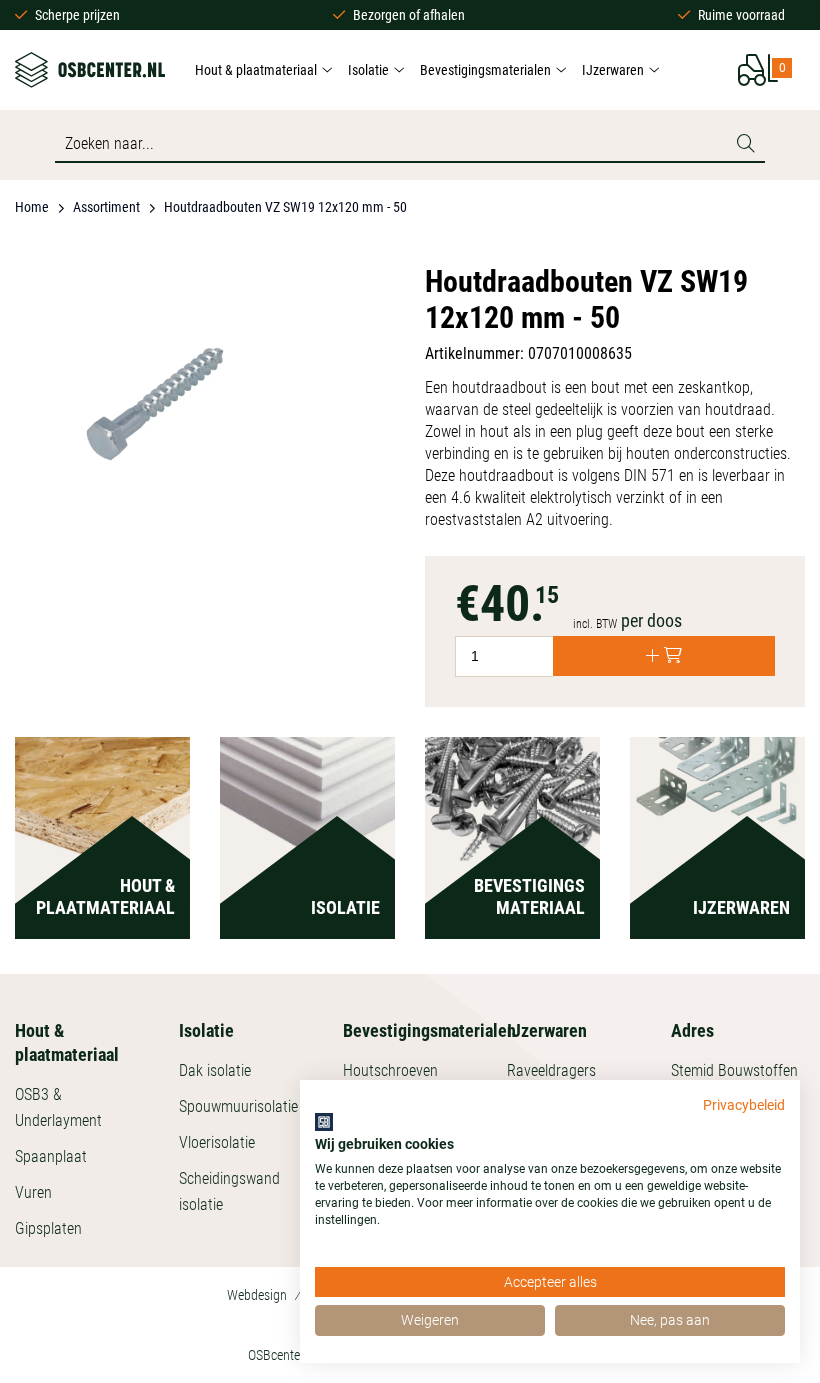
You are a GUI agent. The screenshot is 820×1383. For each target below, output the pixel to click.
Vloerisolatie (217, 1142)
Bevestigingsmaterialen (485, 70)
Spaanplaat (51, 1156)
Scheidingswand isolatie (229, 1191)
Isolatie (368, 70)
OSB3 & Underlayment (58, 1107)
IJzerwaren (613, 70)
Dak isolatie (215, 1070)
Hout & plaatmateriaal (256, 70)
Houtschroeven (390, 1070)
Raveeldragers (551, 1070)
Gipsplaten (48, 1228)
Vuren (33, 1192)
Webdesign (257, 1295)
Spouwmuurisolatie (238, 1106)
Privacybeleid (744, 1105)
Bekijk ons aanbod (102, 877)
